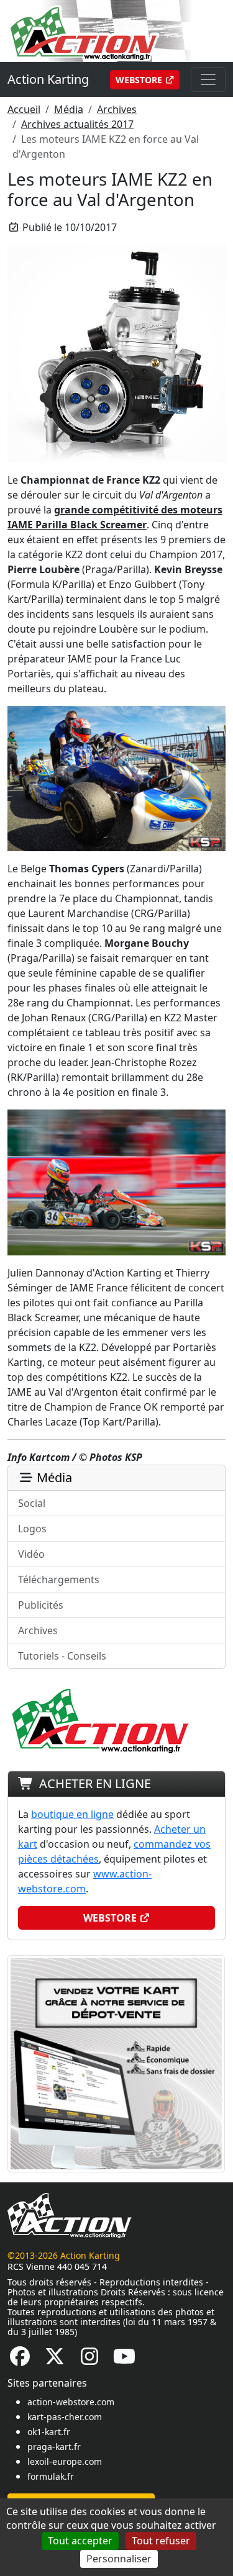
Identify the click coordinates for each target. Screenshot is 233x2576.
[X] (55, 2360)
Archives (117, 109)
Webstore (140, 80)
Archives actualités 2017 (77, 124)
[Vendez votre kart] (116, 2063)
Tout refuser (161, 2541)
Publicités (41, 1605)
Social (32, 1503)
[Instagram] (89, 2360)
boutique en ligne (72, 1814)
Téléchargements (59, 1579)
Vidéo (31, 1554)
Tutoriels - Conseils (62, 1656)
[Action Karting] (116, 30)
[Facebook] (20, 2360)
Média (69, 109)
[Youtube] (124, 2360)
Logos (32, 1529)
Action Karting (48, 79)
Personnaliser (119, 2559)
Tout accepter (80, 2541)
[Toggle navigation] (208, 79)
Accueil (24, 109)
